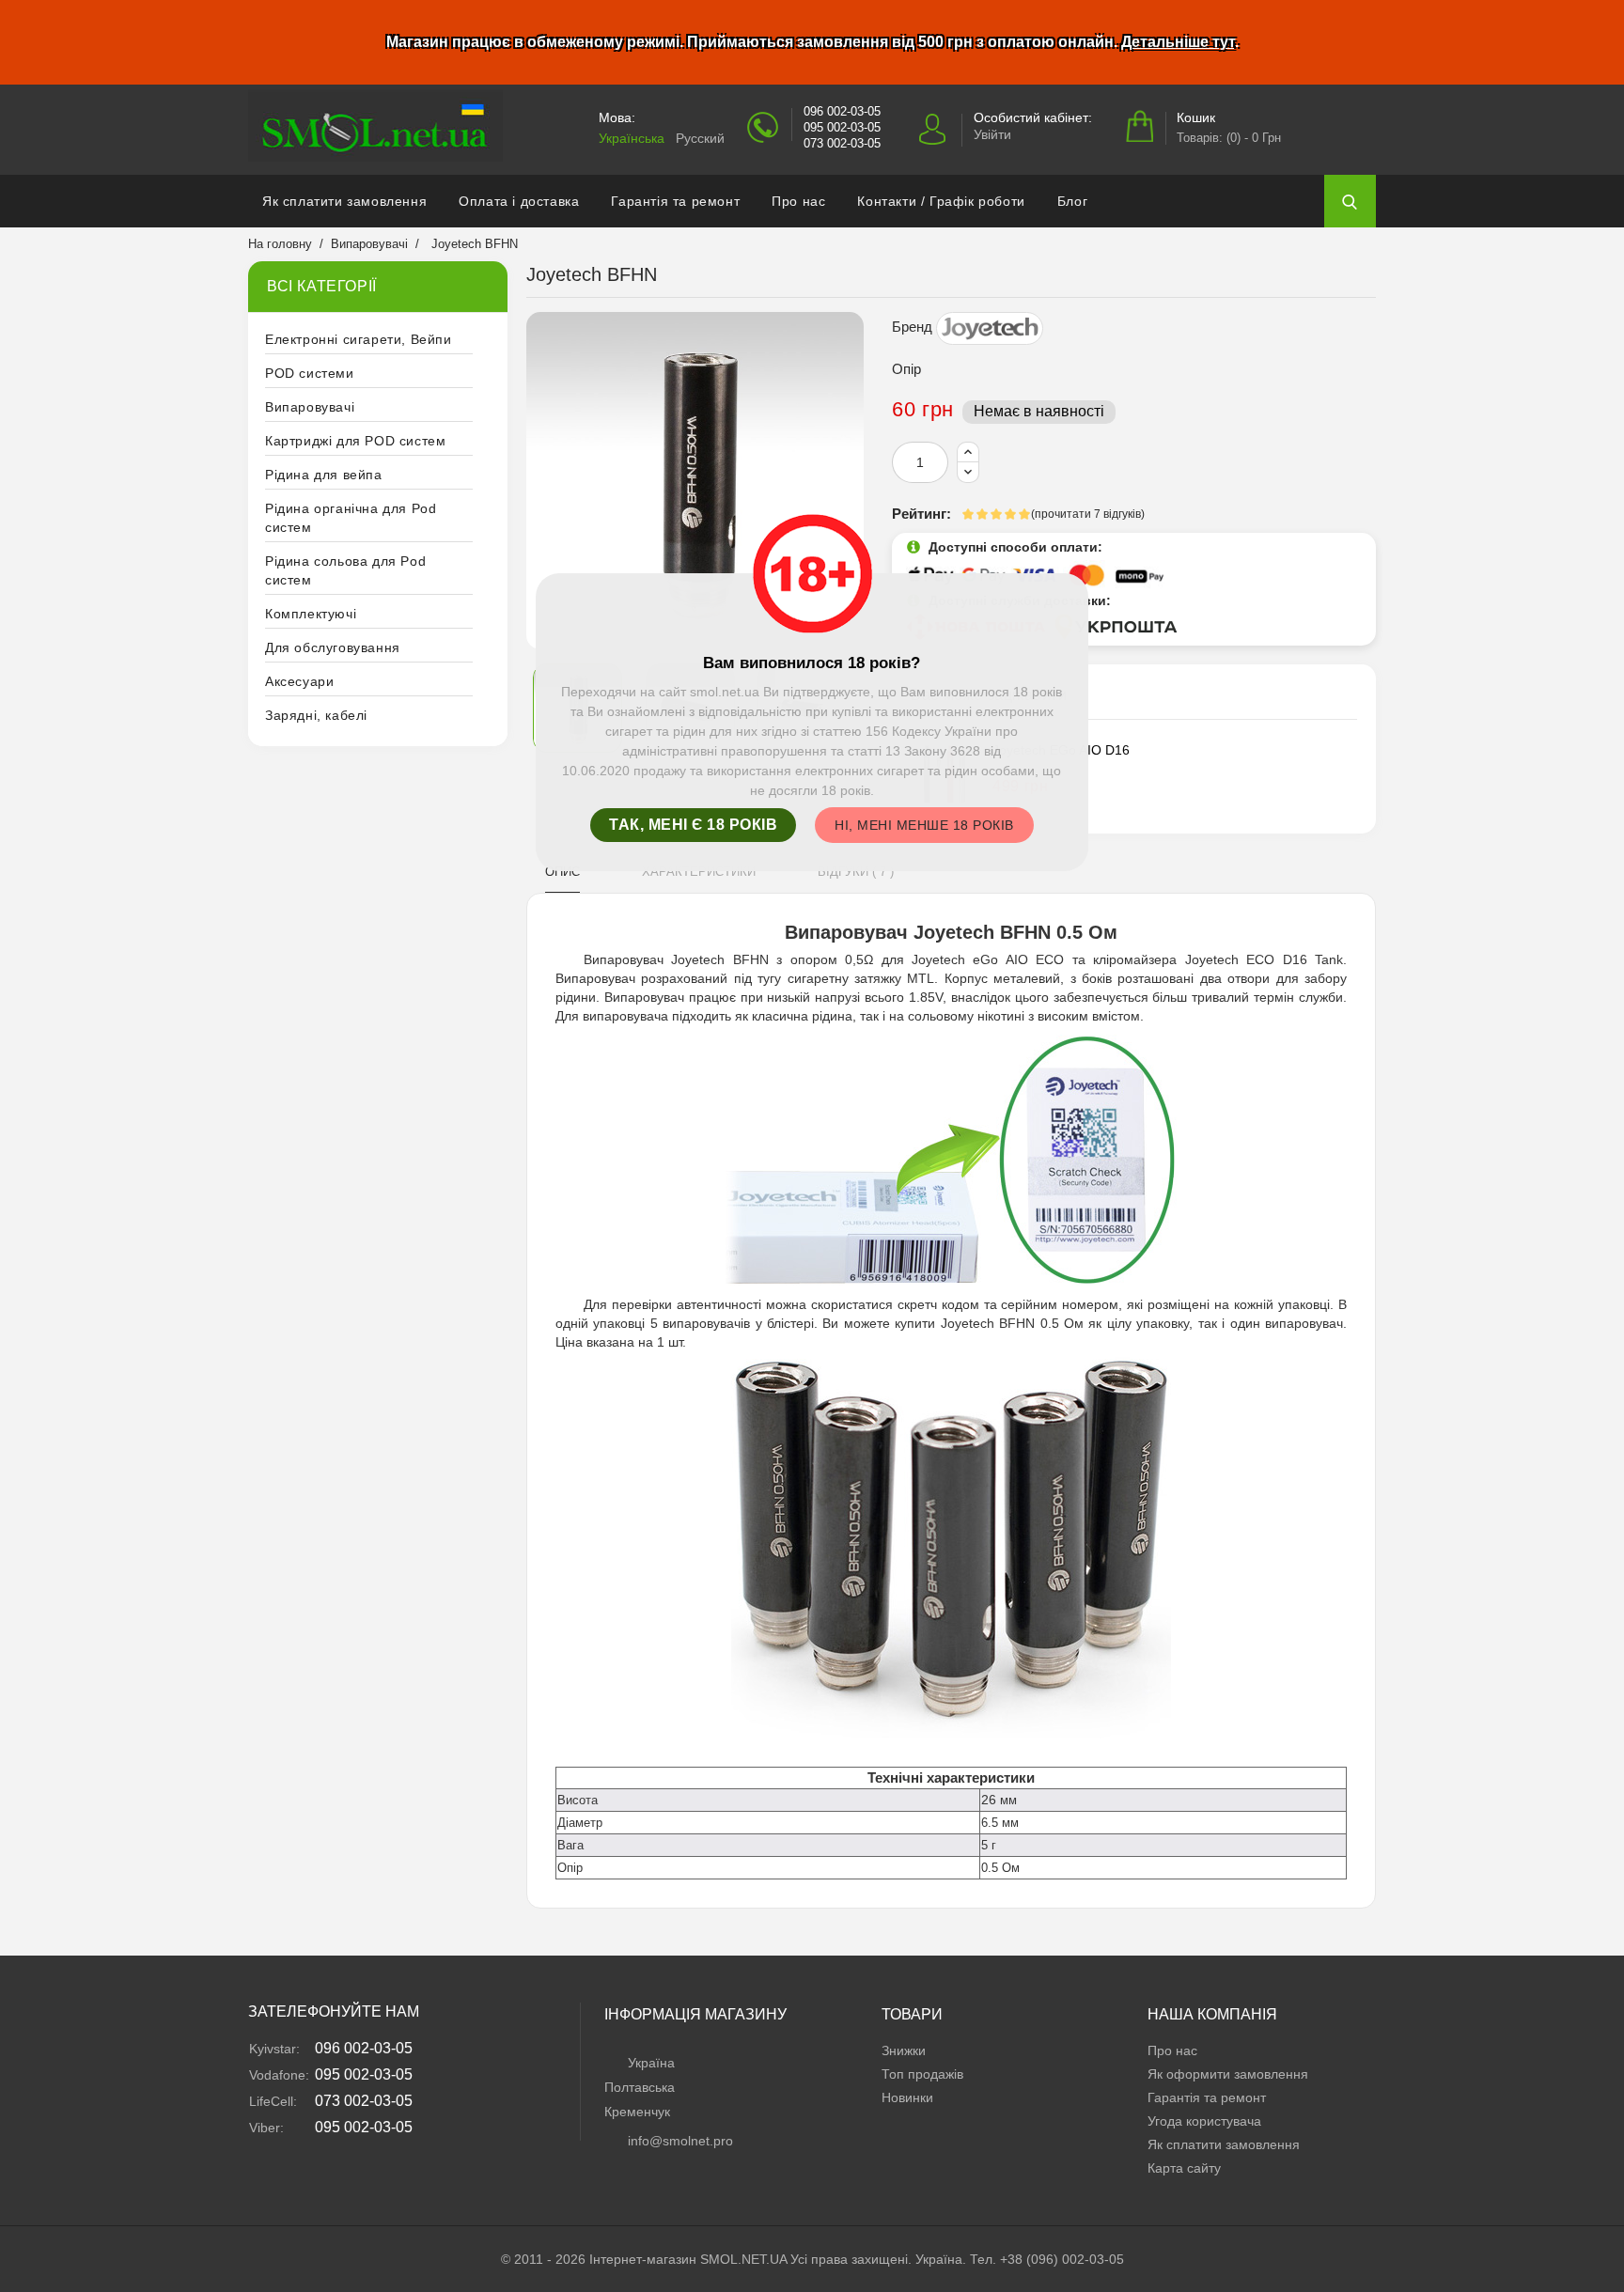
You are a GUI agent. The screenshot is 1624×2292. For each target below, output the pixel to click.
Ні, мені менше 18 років (924, 825)
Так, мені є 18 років (693, 825)
